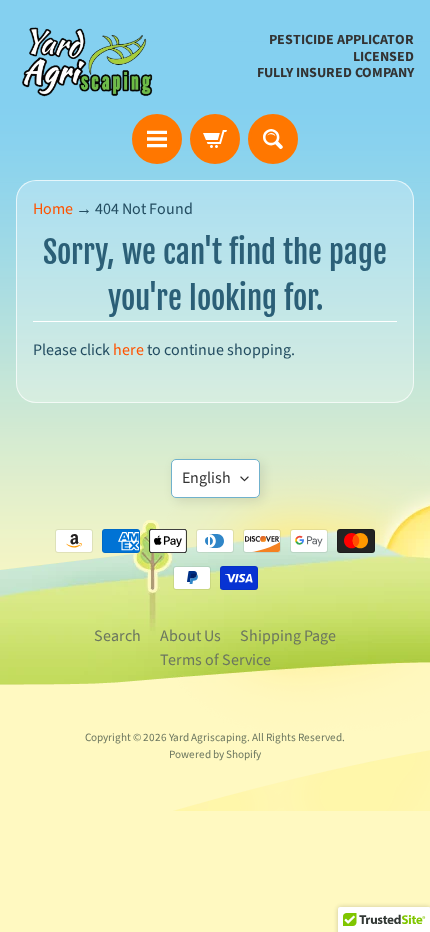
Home (53, 209)
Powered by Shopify (215, 754)
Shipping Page (288, 636)
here (128, 350)
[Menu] (157, 139)
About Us (190, 636)
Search (117, 636)
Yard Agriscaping (208, 737)
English (206, 478)
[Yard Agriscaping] (91, 57)
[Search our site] (273, 139)
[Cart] (215, 139)
